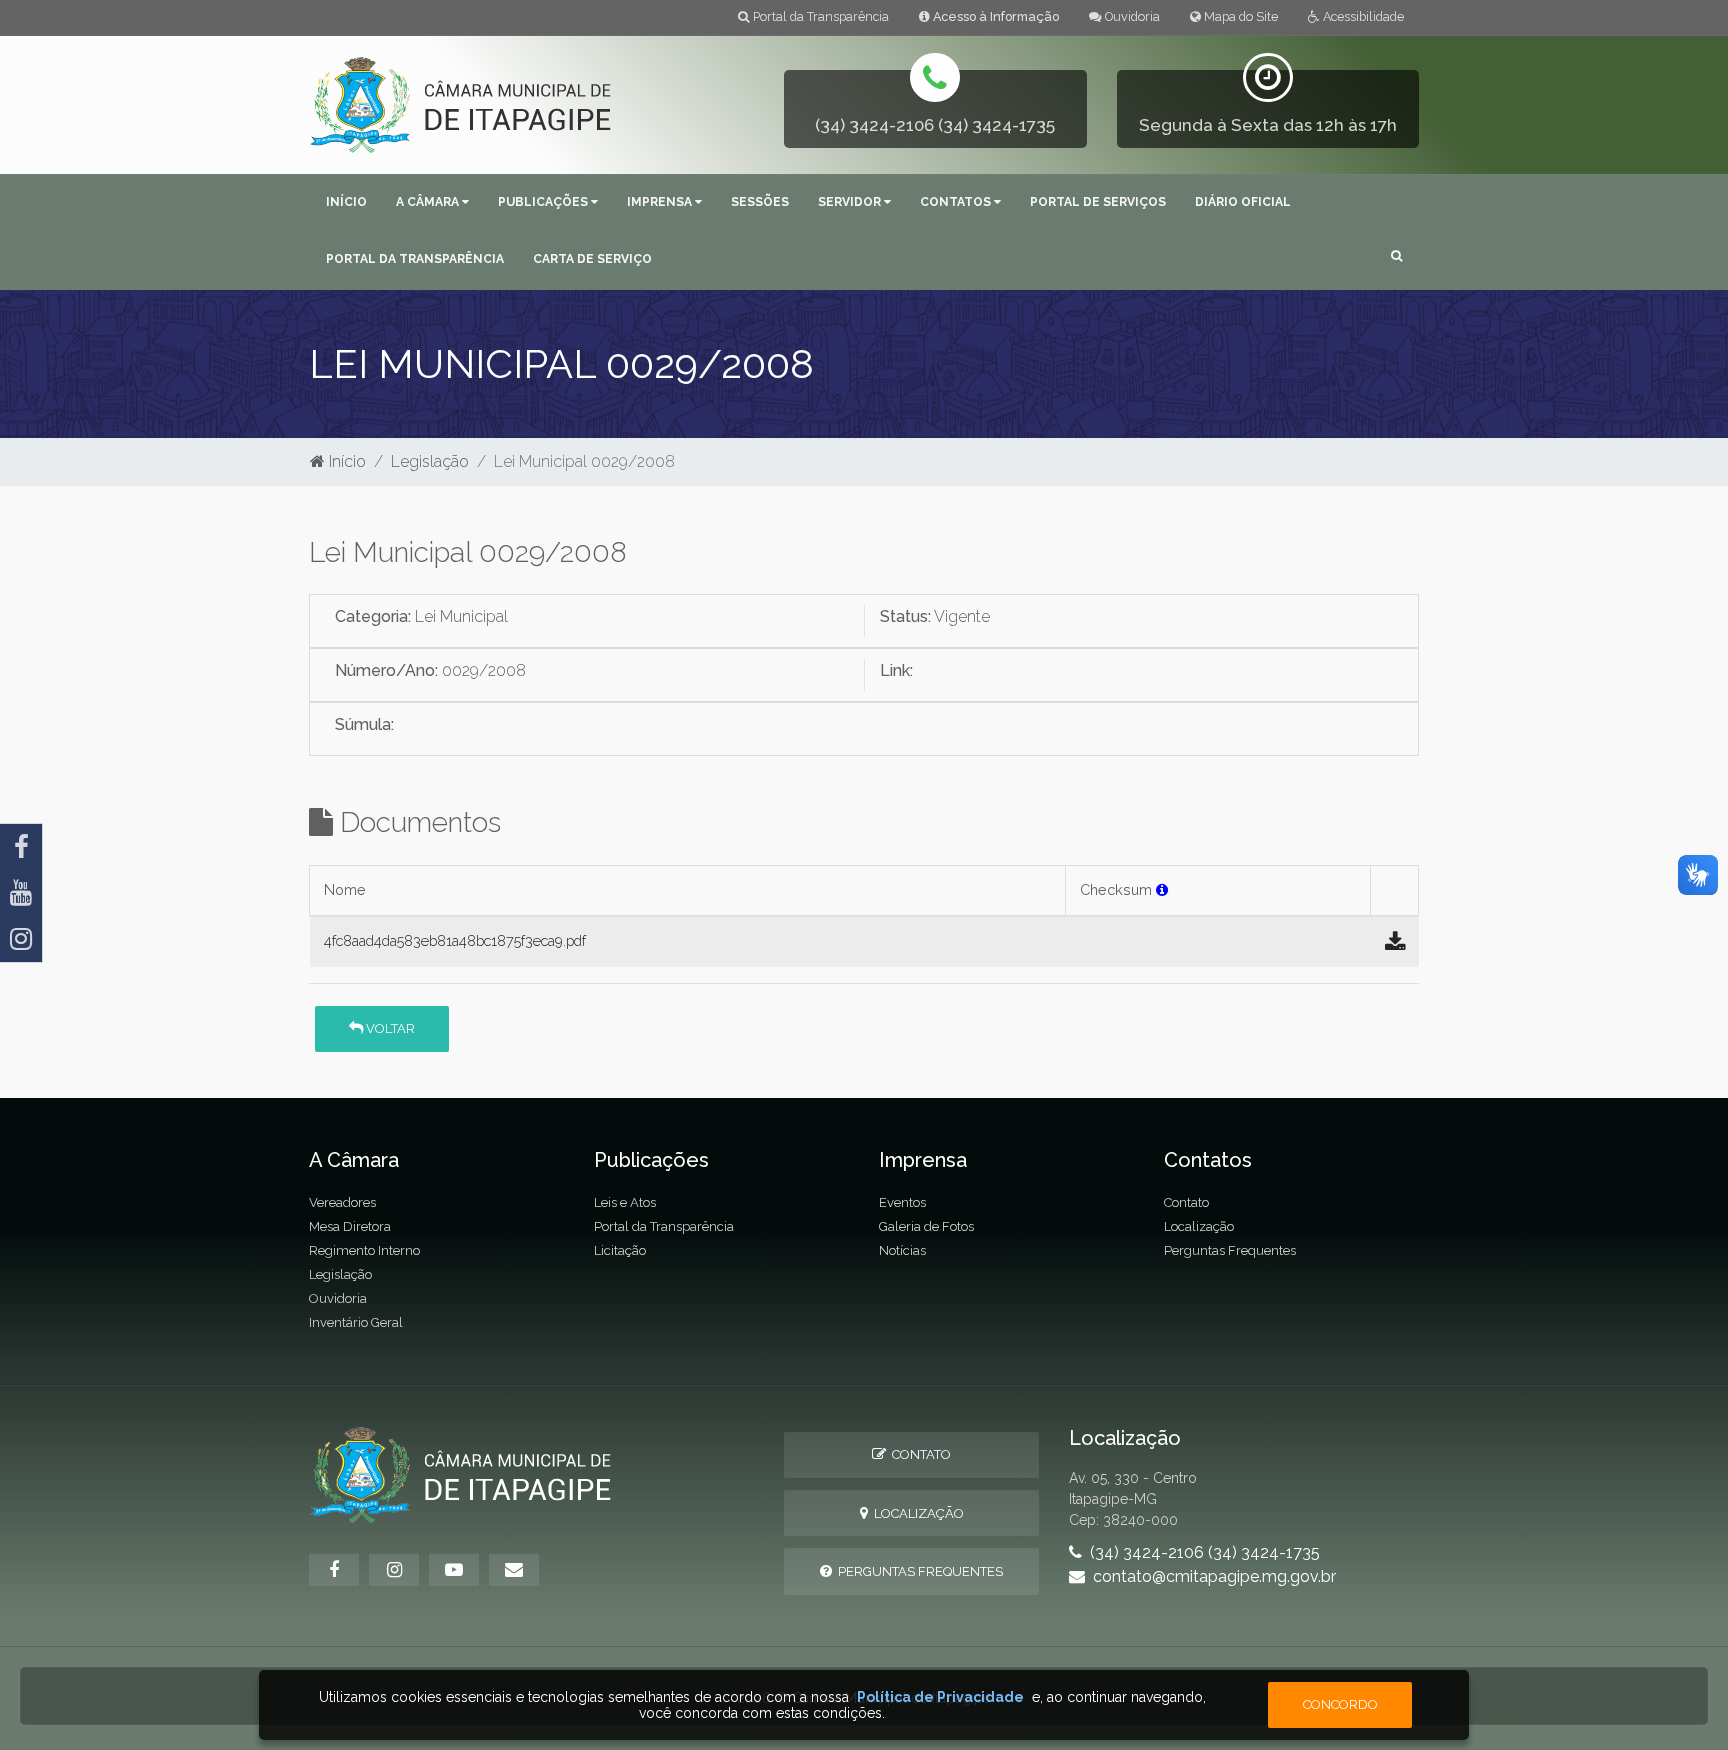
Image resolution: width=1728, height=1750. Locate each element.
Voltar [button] (389, 1028)
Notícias (902, 1250)
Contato (1186, 1202)
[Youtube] (21, 893)
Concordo (1340, 1704)
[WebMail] (514, 1570)
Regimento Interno (364, 1250)
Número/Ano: (386, 670)
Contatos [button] (957, 202)
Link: (896, 670)
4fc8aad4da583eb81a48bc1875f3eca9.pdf (455, 940)
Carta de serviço (592, 259)
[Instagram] (21, 939)
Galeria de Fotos (926, 1226)
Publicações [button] (544, 202)
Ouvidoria (1131, 16)
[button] (1396, 257)
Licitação (620, 1250)
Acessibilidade (1362, 16)
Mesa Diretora (350, 1226)
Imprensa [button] (661, 202)
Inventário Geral (356, 1322)
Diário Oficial (1243, 202)
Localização (1199, 1226)
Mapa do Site (1239, 16)
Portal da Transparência (819, 16)
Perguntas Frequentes (1230, 1250)
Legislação (430, 461)
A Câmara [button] (429, 202)
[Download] (1395, 942)
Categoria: (373, 616)
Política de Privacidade (940, 1697)
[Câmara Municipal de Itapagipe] (461, 103)
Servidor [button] (851, 202)
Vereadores (342, 1202)
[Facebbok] (334, 1570)
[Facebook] (21, 847)
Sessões (760, 202)
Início (346, 202)
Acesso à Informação (994, 16)
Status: (905, 616)
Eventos (902, 1202)
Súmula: (364, 724)
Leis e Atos (625, 1202)
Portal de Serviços (1098, 202)
